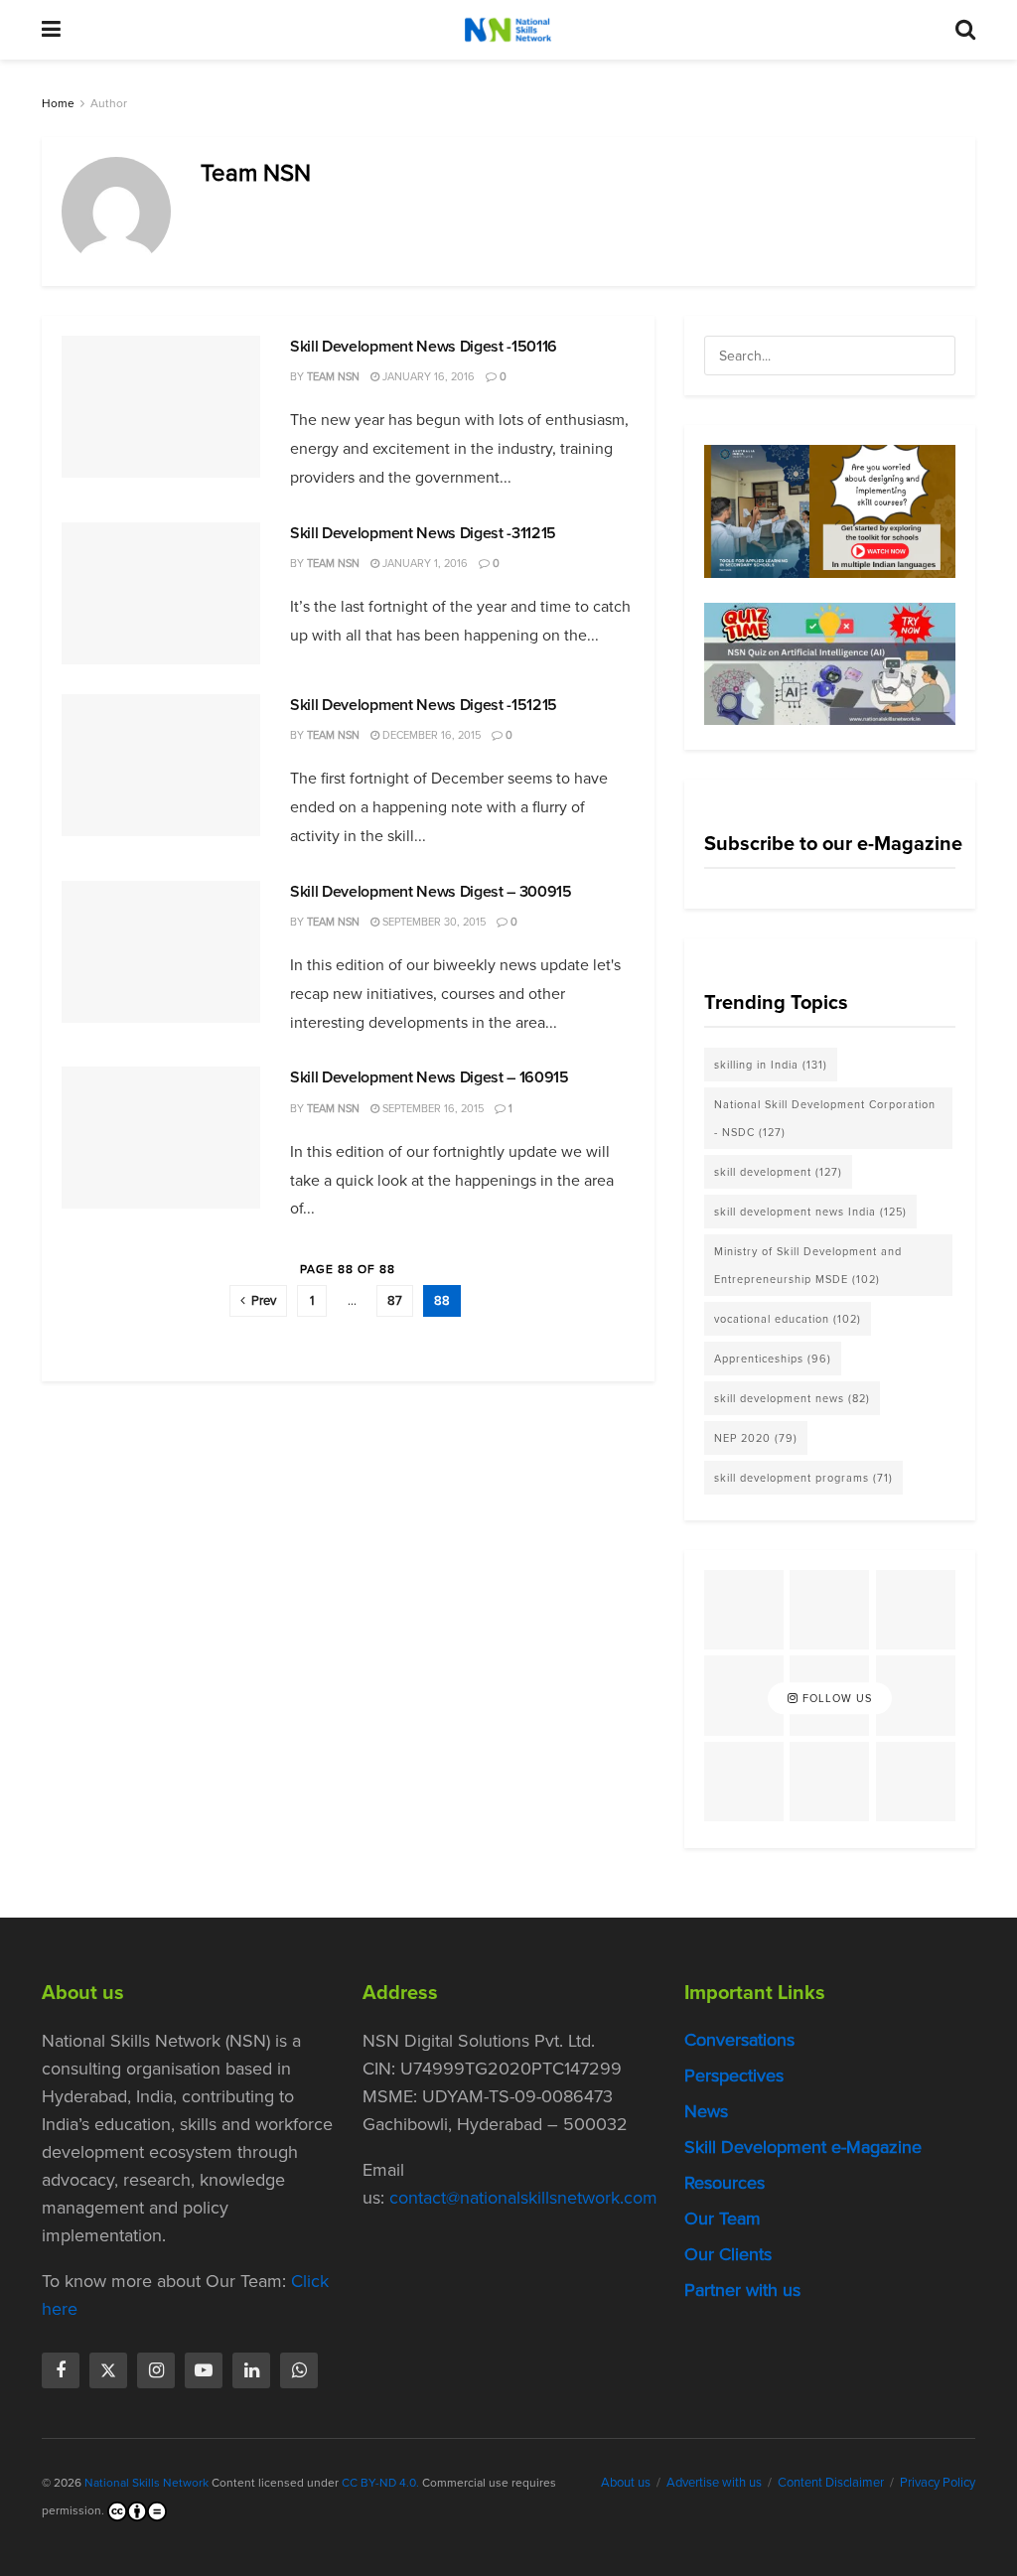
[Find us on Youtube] (204, 2370)
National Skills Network (146, 2483)
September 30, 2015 (433, 922)
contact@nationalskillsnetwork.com (523, 2198)
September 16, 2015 (432, 1108)
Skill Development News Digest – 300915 (431, 891)
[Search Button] (965, 30)
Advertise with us (714, 2482)
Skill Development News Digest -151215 (424, 705)
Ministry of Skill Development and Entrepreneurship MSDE (808, 1265)
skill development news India (810, 1212)
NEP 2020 (756, 1438)
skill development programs (803, 1478)
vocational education (788, 1319)
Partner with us (742, 2290)
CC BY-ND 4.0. (380, 2483)
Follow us (835, 1698)
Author (109, 103)
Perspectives (734, 2075)
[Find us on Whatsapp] (299, 2370)
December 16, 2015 (430, 735)
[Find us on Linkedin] (251, 2370)
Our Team (723, 2218)
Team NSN (333, 376)
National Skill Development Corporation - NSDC (825, 1118)
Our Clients (728, 2254)
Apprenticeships (773, 1359)
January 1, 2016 (424, 563)
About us (626, 2482)
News (706, 2111)
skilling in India (771, 1065)
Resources (725, 2183)
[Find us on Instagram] (156, 2370)
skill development (778, 1172)
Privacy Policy (938, 2482)
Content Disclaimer (831, 2482)
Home (58, 103)
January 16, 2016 (427, 376)
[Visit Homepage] (508, 30)
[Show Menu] (51, 30)
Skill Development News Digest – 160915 (430, 1077)
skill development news (792, 1398)
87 (395, 1300)
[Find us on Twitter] (108, 2370)
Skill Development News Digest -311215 (423, 533)
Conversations (739, 2040)
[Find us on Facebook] (61, 2370)
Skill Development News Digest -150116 (424, 346)
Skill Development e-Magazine (803, 2147)
